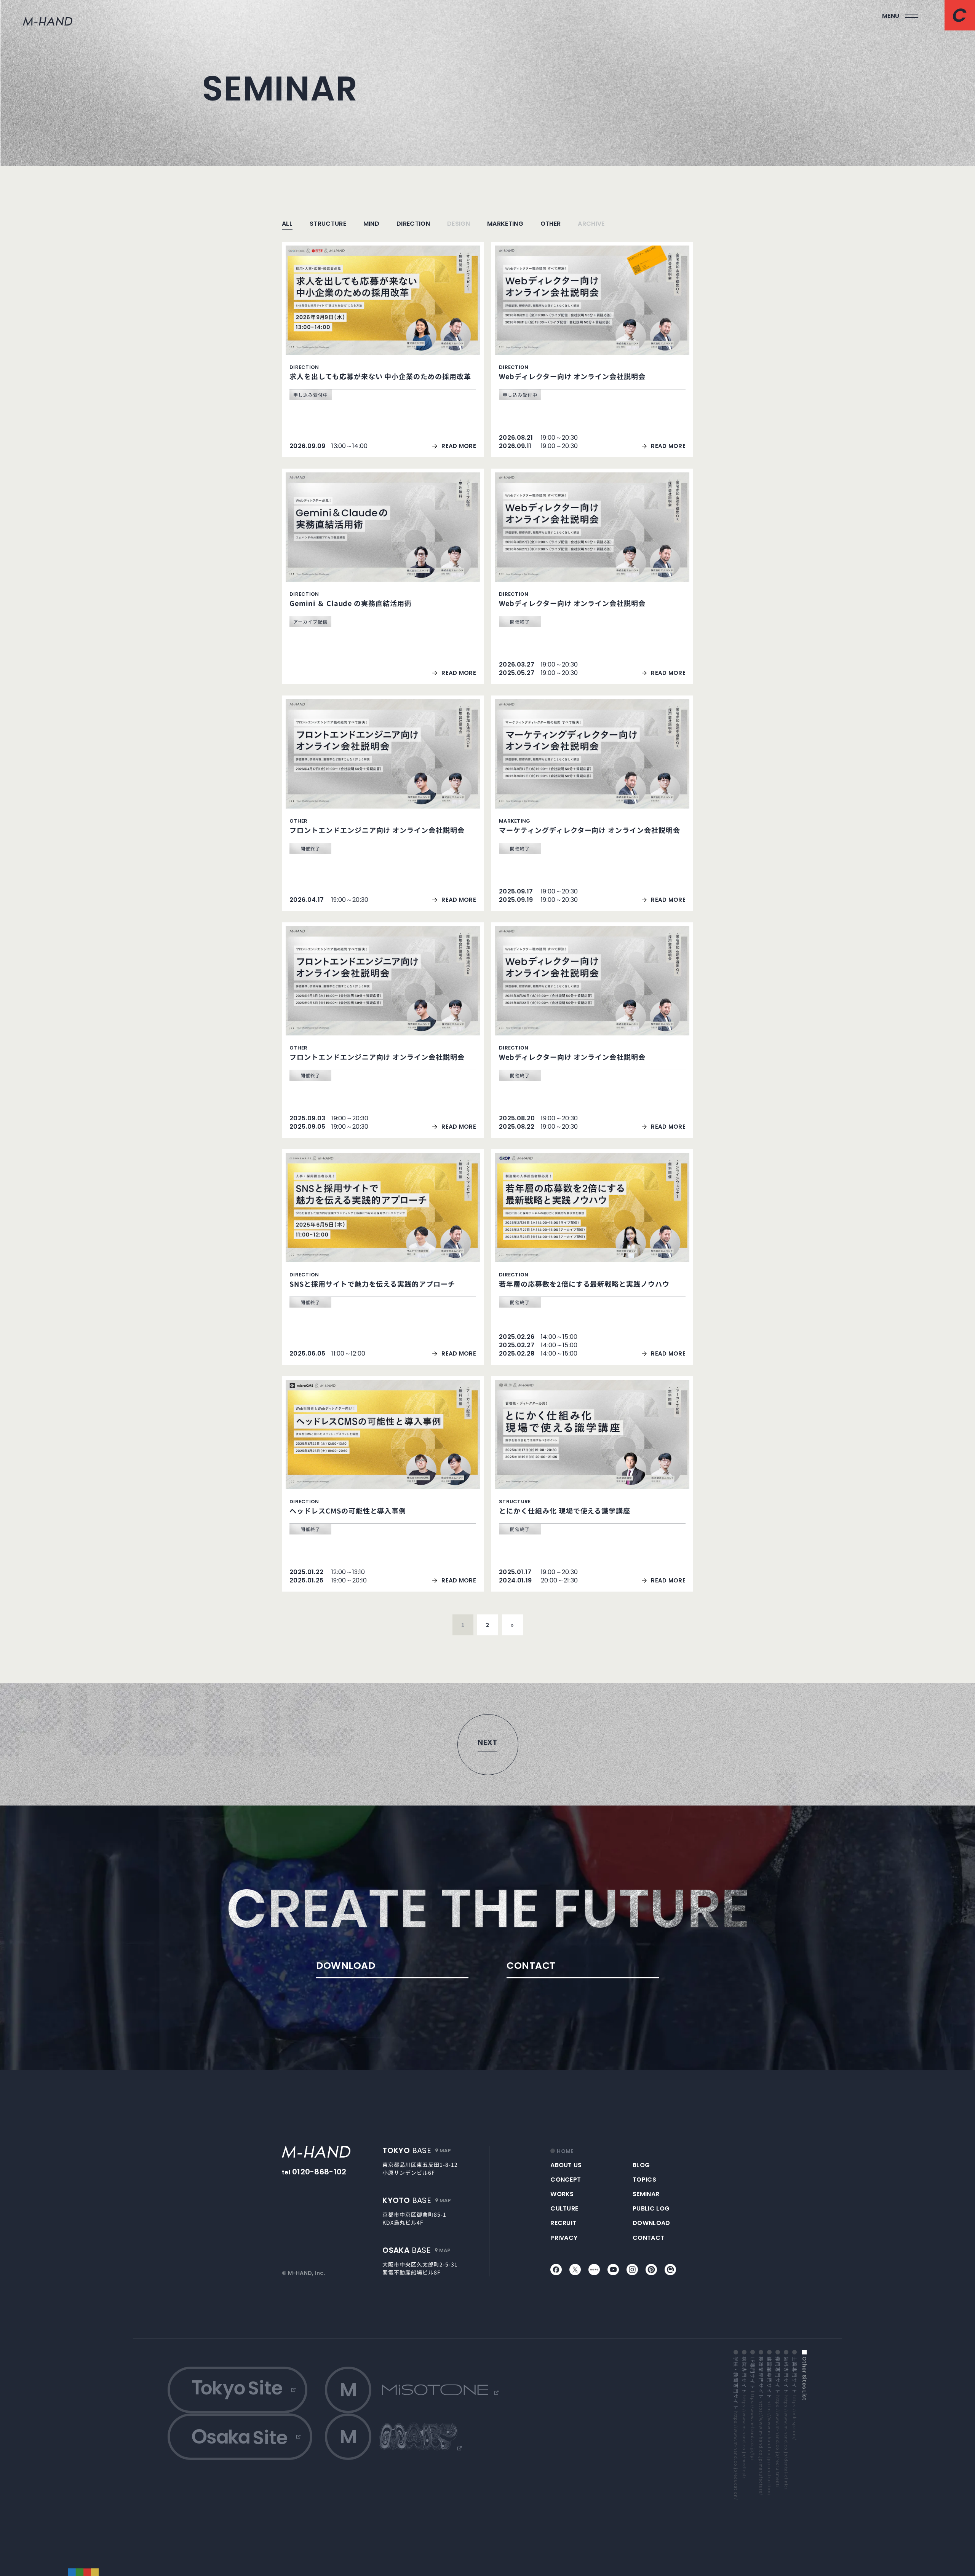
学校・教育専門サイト (736, 2428)
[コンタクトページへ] (960, 15)
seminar (646, 2194)
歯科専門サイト (786, 2423)
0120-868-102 (319, 2172)
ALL (287, 224)
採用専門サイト (778, 2422)
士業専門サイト (794, 2398)
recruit (563, 2223)
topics (644, 2180)
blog (641, 2165)
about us (566, 2165)
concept (566, 2180)
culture (564, 2208)
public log (651, 2208)
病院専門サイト (744, 2417)
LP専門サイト (753, 2409)
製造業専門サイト (761, 2426)
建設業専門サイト (769, 2426)
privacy (564, 2238)
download (651, 2223)
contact (648, 2238)
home (565, 2151)
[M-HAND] (316, 2152)
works (562, 2194)
